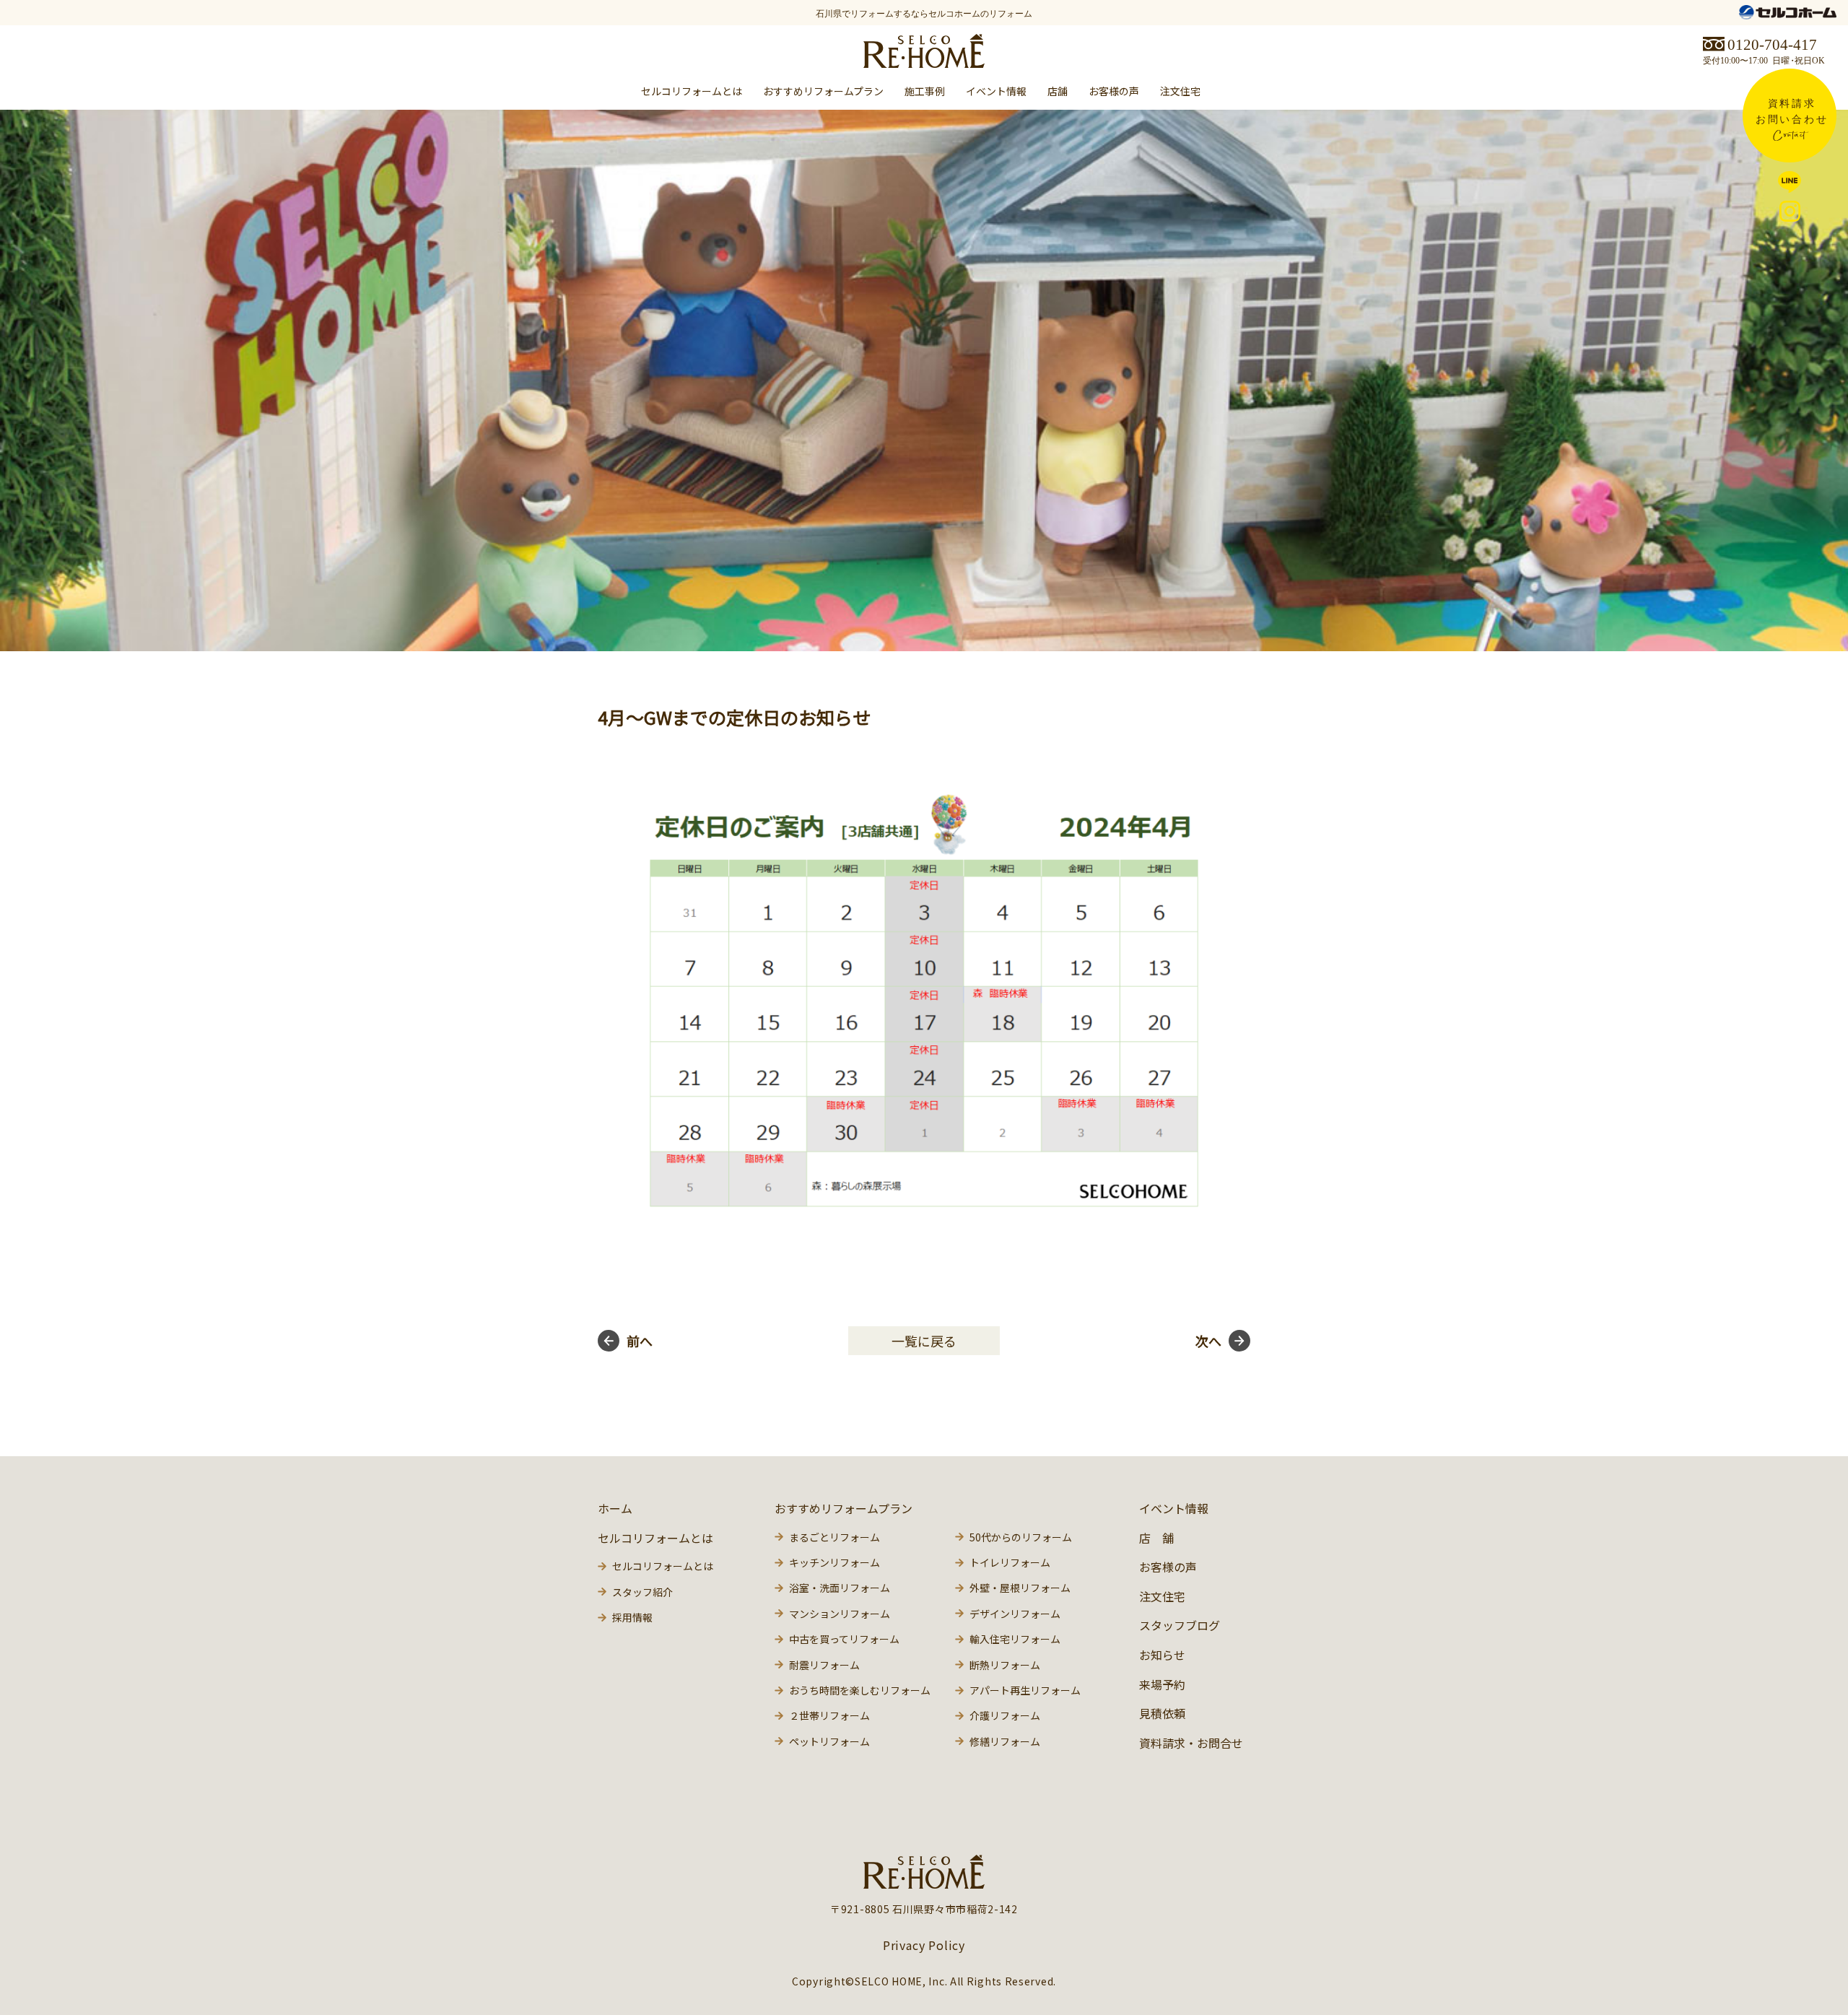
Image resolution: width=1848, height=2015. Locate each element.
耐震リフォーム (824, 1665)
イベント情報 (996, 91)
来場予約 (1162, 1684)
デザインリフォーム (1015, 1614)
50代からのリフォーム (1021, 1537)
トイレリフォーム (1010, 1562)
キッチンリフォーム (834, 1562)
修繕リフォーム (1005, 1741)
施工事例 (925, 91)
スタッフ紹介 (642, 1592)
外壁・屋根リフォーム (1020, 1588)
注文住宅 (1180, 91)
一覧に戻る (924, 1341)
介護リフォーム (1005, 1715)
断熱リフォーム (1005, 1665)
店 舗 (1156, 1538)
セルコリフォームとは (663, 1566)
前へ (640, 1341)
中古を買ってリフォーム (844, 1639)
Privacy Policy (924, 1945)
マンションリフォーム (840, 1614)
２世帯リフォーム (829, 1715)
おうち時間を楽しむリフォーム (860, 1690)
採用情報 (632, 1617)
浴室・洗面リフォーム (840, 1588)
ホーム (615, 1508)
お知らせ (1162, 1655)
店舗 (1058, 91)
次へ (1208, 1341)
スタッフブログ (1180, 1625)
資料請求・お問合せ (1191, 1743)
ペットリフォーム (829, 1741)
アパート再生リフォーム (1025, 1690)
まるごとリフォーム (834, 1537)
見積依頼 (1162, 1713)
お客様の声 (1114, 91)
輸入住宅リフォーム (1015, 1639)
